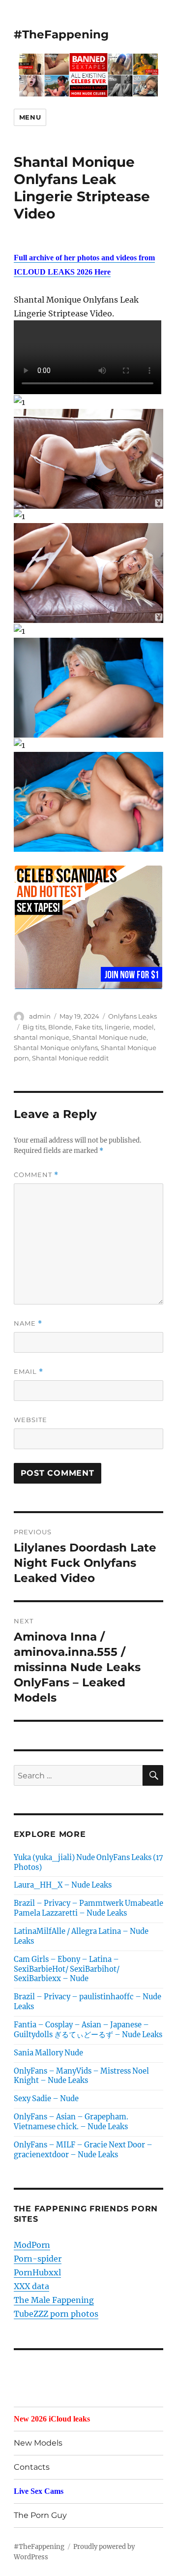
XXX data (31, 2286)
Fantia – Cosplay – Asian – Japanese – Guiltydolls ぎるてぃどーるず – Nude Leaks (88, 2030)
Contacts (32, 2467)
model (143, 1027)
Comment (36, 1175)
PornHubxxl (37, 2272)
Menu (30, 117)
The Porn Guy (40, 2515)
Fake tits (88, 1027)
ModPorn (32, 2245)
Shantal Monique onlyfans (56, 1048)
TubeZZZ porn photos (56, 2314)
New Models (38, 2443)
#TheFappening (61, 34)
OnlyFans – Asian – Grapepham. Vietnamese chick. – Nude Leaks (71, 2122)
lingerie (117, 1027)
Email (29, 1372)
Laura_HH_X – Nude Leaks (63, 1885)
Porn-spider (38, 2259)
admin (40, 1016)
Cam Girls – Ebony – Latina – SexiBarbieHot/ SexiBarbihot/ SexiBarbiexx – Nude (67, 1969)
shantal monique (42, 1037)
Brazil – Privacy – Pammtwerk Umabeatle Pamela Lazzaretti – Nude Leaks (88, 1908)
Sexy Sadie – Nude (46, 2099)
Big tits (34, 1027)
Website (30, 1420)
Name (28, 1323)
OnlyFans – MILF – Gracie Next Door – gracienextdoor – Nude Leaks (83, 2150)
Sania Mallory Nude (48, 2053)
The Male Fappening (54, 2300)
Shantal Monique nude (109, 1037)
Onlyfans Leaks (133, 1016)
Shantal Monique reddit (70, 1058)
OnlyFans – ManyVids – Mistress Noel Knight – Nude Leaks (81, 2076)
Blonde (60, 1027)
